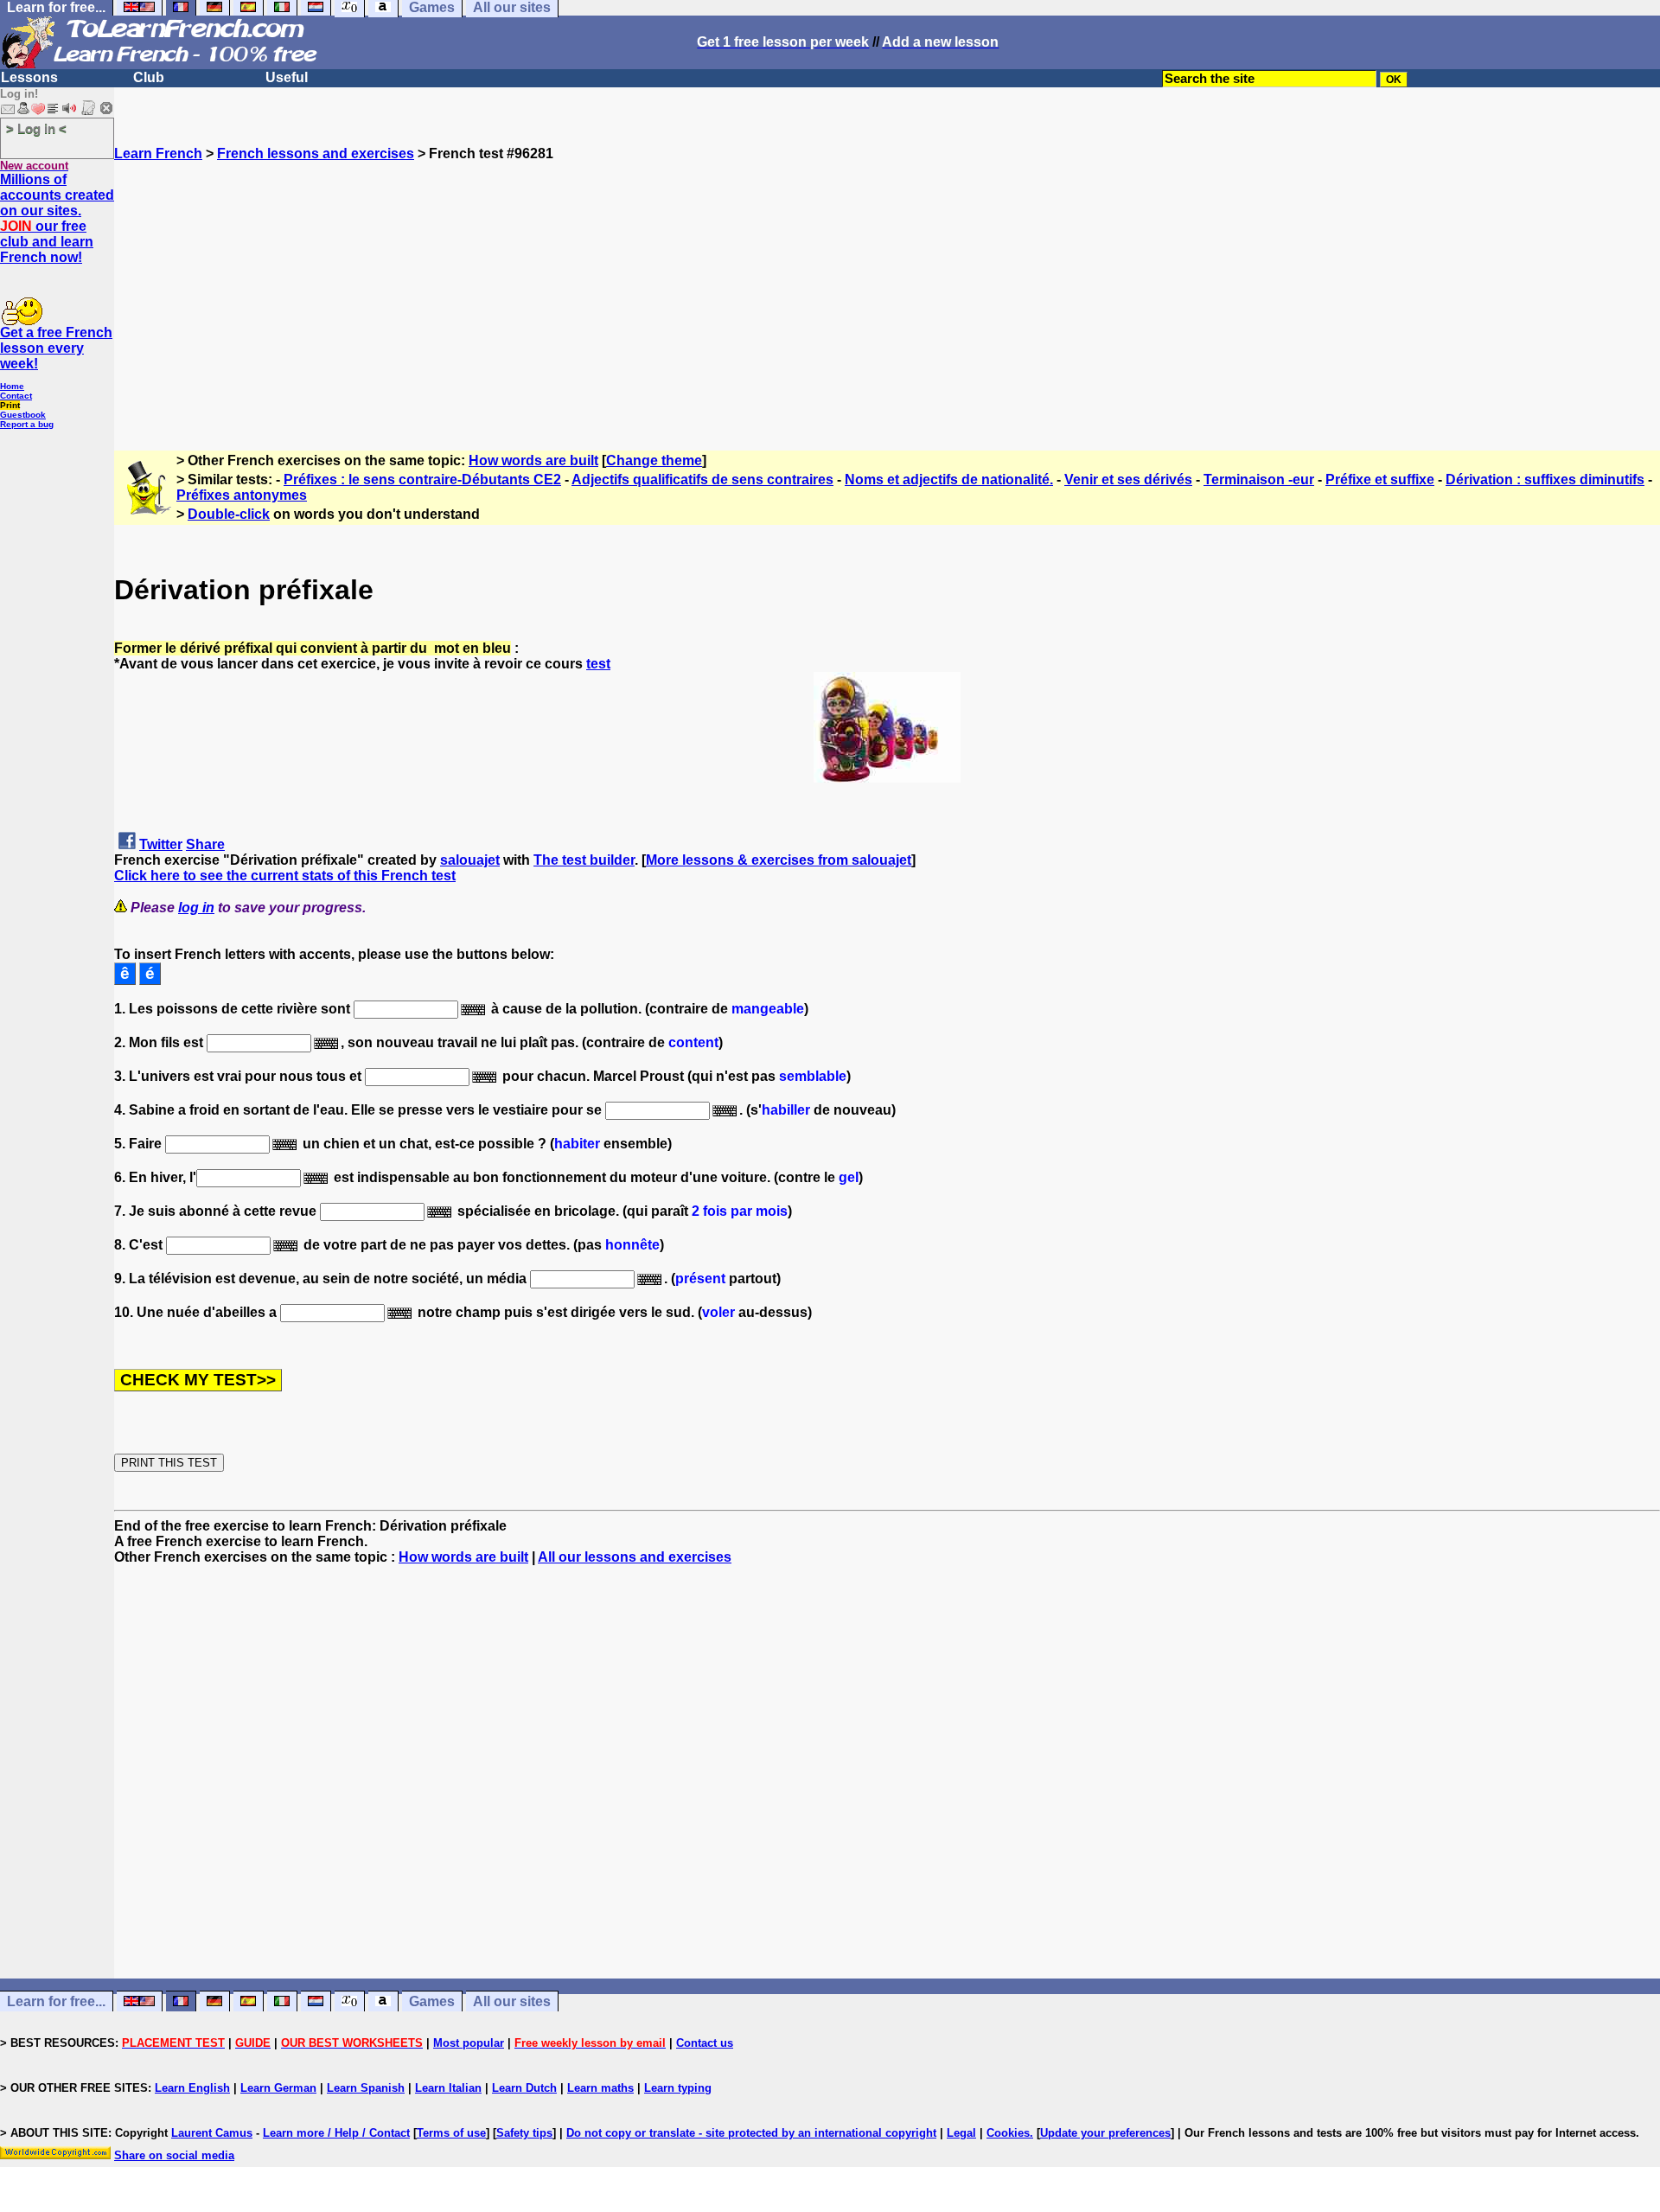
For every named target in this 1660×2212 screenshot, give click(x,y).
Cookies (1008, 2133)
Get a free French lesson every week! (56, 348)
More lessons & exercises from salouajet (779, 860)
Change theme (654, 460)
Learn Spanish (366, 2088)
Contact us (705, 2043)
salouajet (470, 860)
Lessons (29, 77)
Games (432, 2001)
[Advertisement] (887, 283)
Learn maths (600, 2088)
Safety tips (524, 2133)
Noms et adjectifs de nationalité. (949, 479)
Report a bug (27, 424)
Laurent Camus (212, 2133)
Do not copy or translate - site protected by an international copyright (751, 2133)
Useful (287, 77)
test (598, 664)
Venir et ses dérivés (1128, 479)
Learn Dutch (524, 2088)
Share (205, 844)
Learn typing (678, 2088)
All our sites (512, 2001)
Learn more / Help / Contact (336, 2133)
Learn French (158, 153)
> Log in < (36, 128)
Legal (961, 2133)
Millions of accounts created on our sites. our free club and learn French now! (57, 218)
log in (196, 908)
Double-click (229, 514)
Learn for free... (56, 2001)
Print (10, 405)
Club (149, 77)
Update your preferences (1105, 2133)
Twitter (161, 844)
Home (12, 386)
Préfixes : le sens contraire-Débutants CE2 (422, 479)
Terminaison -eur (1259, 479)
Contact (16, 396)
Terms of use (451, 2133)
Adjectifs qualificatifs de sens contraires (702, 479)
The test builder (584, 860)
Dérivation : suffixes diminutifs (1545, 479)
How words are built (533, 460)
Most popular (469, 2043)
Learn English (192, 2088)
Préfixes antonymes (242, 495)
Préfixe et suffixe (1380, 479)
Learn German (278, 2088)
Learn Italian (448, 2088)
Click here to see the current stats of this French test (285, 876)
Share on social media (174, 2155)
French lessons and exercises (316, 153)
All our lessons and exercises (635, 1557)
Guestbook (23, 415)
